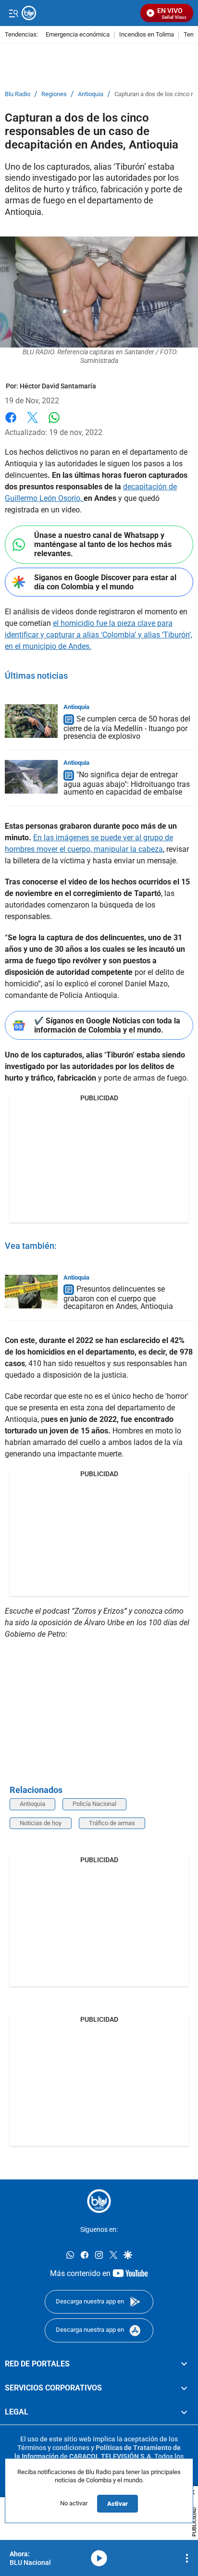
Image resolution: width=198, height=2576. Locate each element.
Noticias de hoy (41, 1823)
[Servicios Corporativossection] (184, 2388)
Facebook (11, 423)
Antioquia (91, 94)
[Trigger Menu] (13, 13)
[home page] (99, 2201)
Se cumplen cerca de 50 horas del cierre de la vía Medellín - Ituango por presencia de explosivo (127, 728)
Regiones (54, 94)
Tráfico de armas (112, 1823)
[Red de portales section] (184, 2364)
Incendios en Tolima (147, 35)
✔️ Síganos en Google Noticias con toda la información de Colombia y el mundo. (107, 1025)
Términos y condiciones (53, 2448)
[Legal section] (184, 2413)
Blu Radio (18, 94)
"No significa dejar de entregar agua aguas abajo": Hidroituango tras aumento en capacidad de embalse (127, 783)
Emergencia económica (78, 35)
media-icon (99, 2558)
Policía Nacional (94, 1804)
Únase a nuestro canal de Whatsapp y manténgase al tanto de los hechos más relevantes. (103, 544)
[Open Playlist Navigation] (187, 2558)
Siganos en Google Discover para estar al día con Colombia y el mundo (105, 582)
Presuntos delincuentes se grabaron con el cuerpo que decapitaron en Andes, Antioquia (118, 1298)
